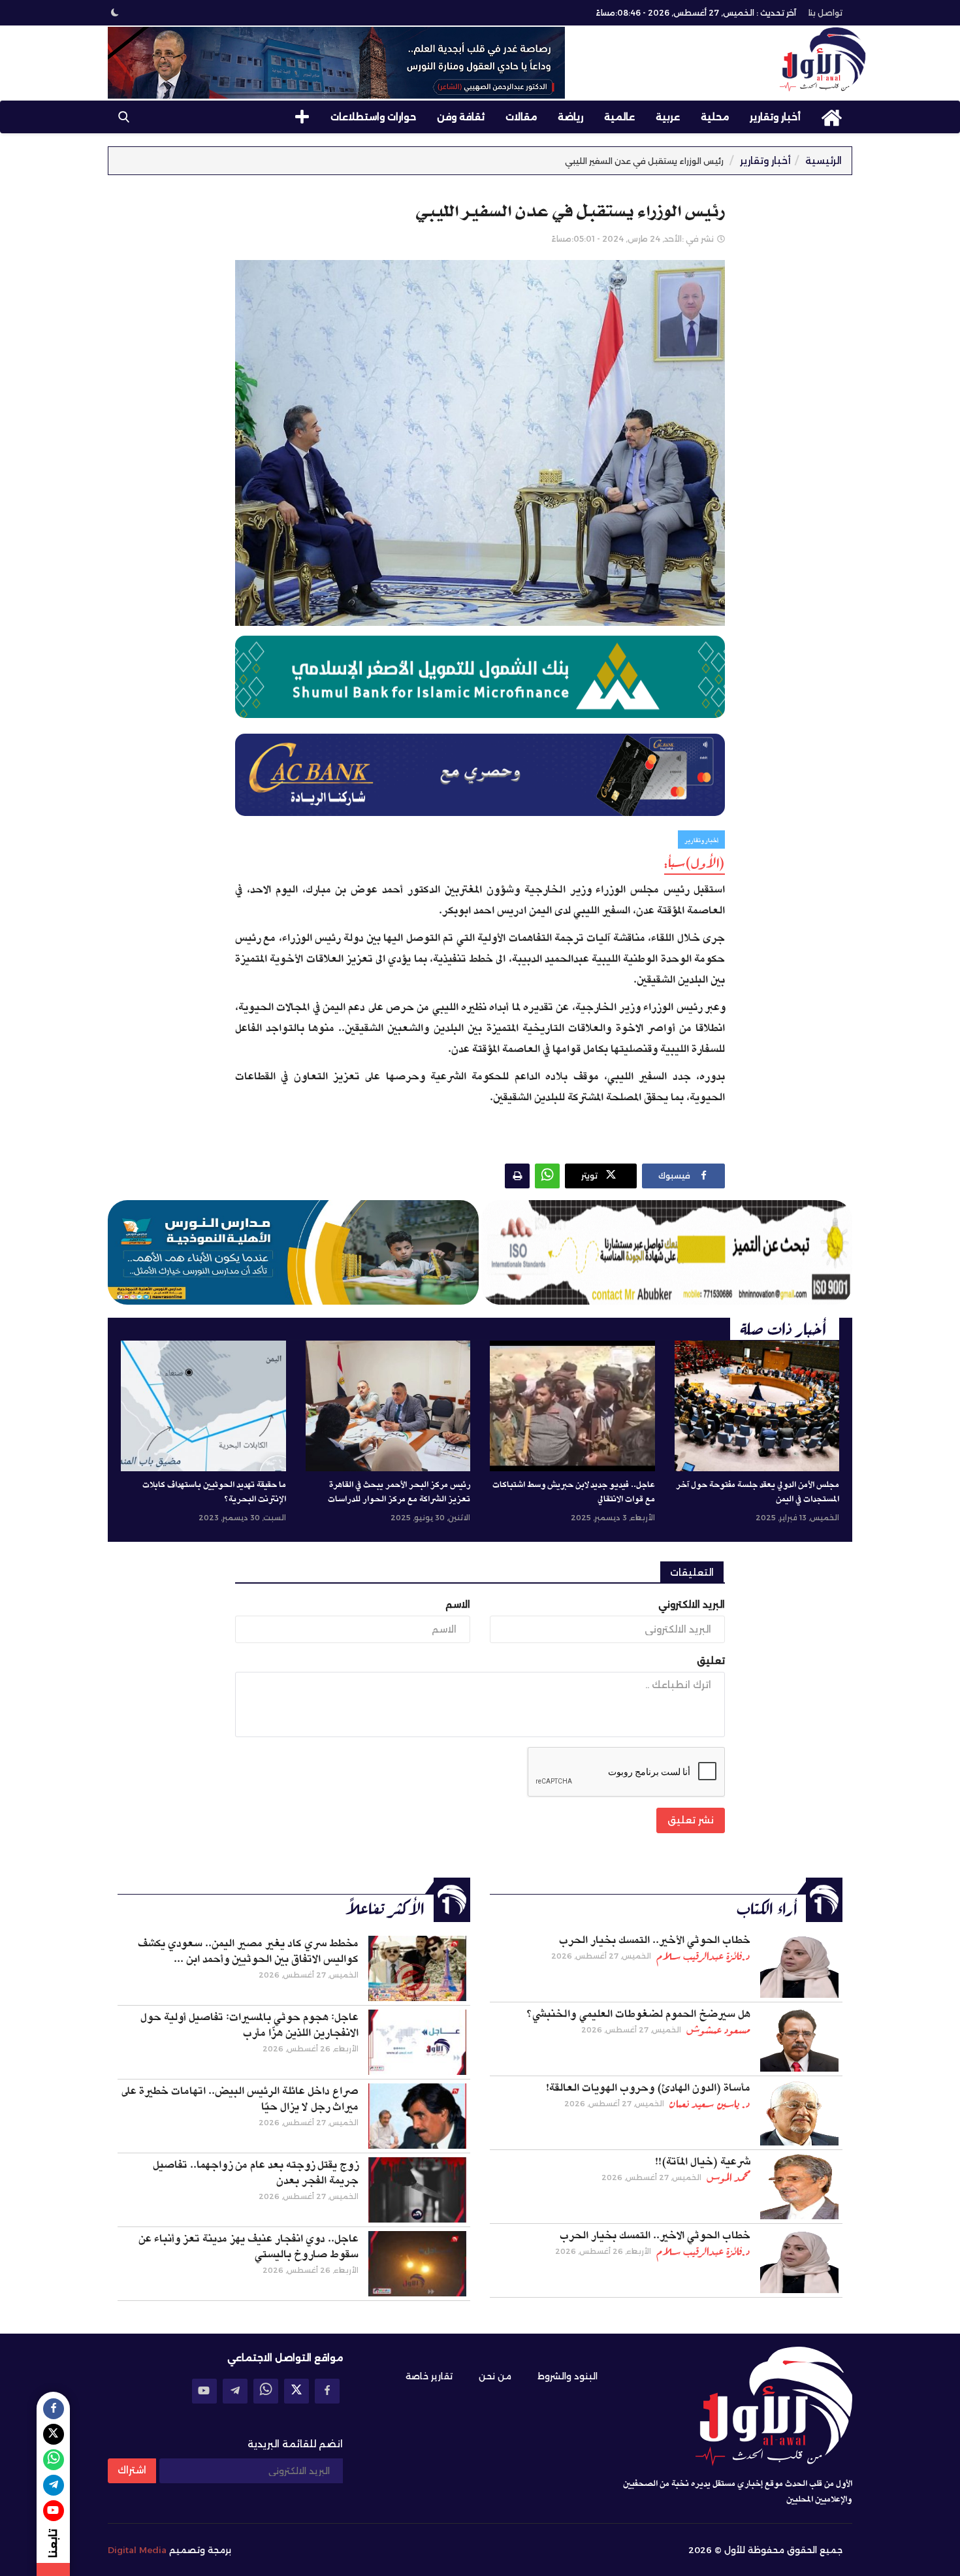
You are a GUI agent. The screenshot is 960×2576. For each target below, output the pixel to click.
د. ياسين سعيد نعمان (710, 2104)
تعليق (711, 1661)
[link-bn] (336, 63)
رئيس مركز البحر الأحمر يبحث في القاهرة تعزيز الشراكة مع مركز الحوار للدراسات (399, 1492)
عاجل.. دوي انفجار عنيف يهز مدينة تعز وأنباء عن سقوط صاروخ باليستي (248, 2247)
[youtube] (204, 2391)
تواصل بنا (825, 13)
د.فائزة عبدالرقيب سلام (703, 1956)
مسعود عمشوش (718, 2030)
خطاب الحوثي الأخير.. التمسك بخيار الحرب (655, 1940)
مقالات (521, 117)
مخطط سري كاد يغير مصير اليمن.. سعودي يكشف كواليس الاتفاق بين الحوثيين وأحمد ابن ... (248, 1951)
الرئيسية (824, 161)
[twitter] (296, 2391)
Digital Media (137, 2550)
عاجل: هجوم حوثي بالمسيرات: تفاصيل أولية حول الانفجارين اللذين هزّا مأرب (249, 2025)
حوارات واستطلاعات (373, 117)
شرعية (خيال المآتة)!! (703, 2162)
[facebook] (327, 2391)
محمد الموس (728, 2177)
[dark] (115, 12)
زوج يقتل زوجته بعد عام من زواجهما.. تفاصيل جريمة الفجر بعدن (256, 2173)
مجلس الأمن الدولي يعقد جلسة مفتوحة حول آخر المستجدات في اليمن (758, 1492)
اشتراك (132, 2470)
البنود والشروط (568, 2376)
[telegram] (235, 2391)
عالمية (619, 117)
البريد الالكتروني (692, 1605)
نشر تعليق (691, 1820)
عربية (668, 117)
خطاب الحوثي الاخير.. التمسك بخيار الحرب (655, 2236)
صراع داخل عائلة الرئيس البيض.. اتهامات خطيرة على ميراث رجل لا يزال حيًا (240, 2099)
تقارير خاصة (429, 2376)
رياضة (570, 117)
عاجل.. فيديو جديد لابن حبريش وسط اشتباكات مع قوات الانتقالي (574, 1492)
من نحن (495, 2376)
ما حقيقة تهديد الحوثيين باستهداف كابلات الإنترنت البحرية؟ (214, 1492)
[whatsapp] (266, 2391)
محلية (715, 117)
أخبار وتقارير (775, 117)
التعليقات (692, 1573)
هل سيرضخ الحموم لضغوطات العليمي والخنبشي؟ (638, 2014)
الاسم (458, 1605)
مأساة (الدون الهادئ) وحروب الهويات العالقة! (648, 2088)
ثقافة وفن (461, 117)
